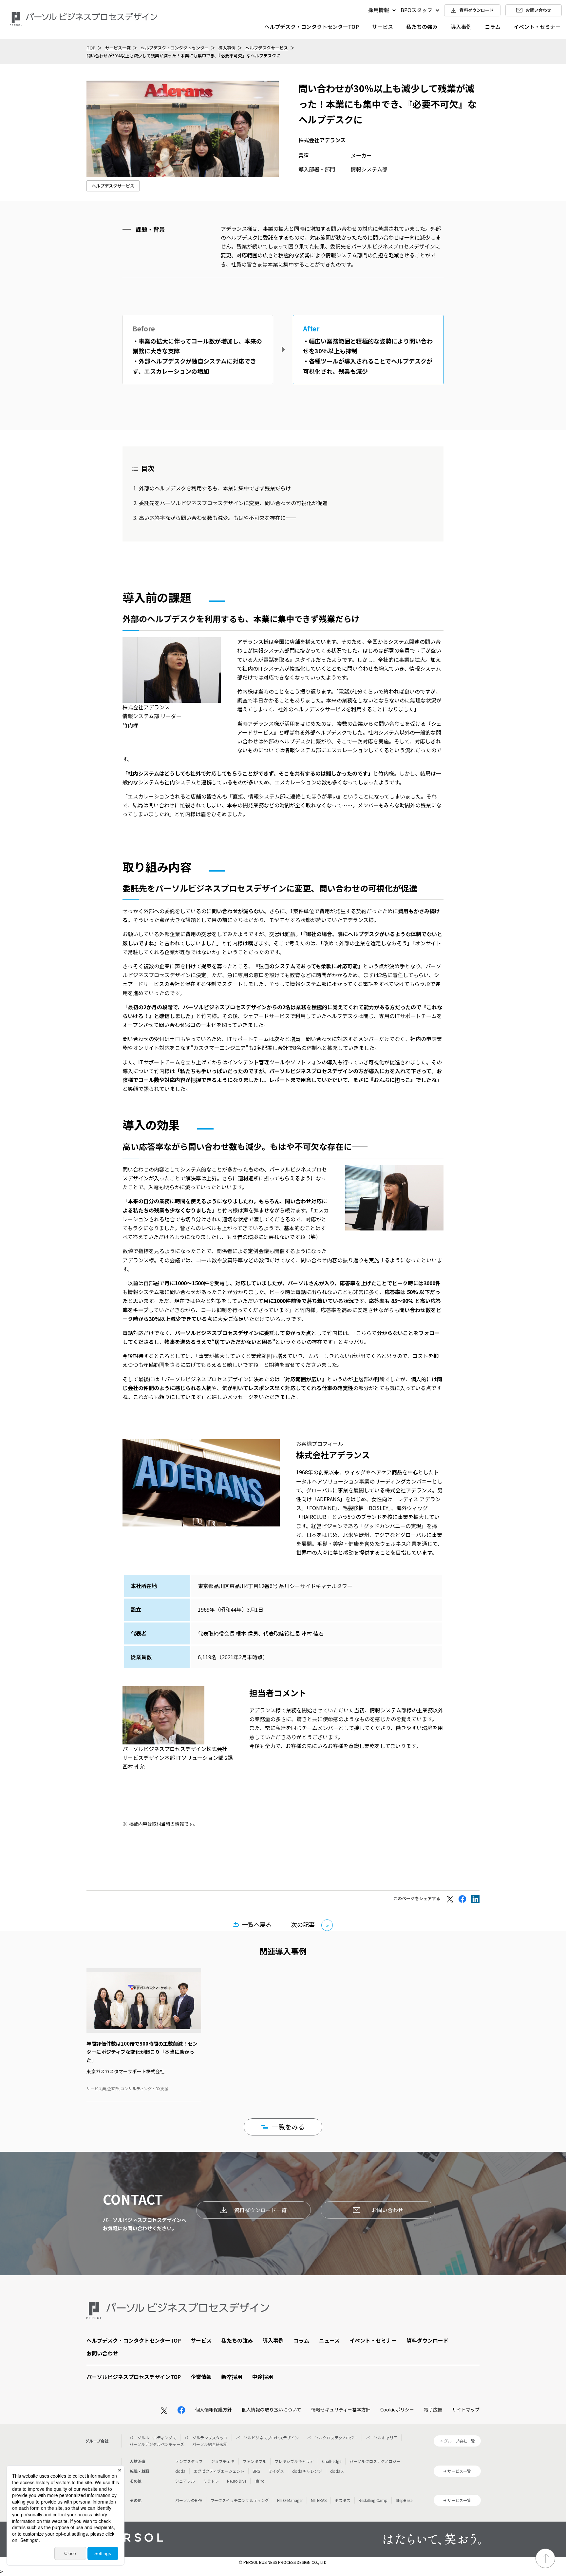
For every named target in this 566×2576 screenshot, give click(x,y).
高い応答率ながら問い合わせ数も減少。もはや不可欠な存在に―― (217, 518)
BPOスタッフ (416, 10)
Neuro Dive (237, 2481)
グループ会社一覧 (459, 2441)
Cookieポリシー (397, 2409)
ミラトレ (211, 2481)
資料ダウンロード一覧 (260, 2210)
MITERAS (319, 2500)
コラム (493, 27)
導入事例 (461, 27)
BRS (256, 2471)
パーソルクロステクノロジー (332, 2438)
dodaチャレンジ (307, 2471)
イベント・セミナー (537, 27)
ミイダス (276, 2471)
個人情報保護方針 (214, 2409)
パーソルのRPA (189, 2500)
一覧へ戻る (257, 1924)
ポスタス (343, 2500)
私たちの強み (422, 27)
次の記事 (303, 1924)
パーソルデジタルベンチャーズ (157, 2444)
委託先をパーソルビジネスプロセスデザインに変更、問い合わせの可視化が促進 (233, 503)
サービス (383, 27)
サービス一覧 (118, 48)
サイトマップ (466, 2409)
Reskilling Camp (373, 2500)
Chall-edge (332, 2461)
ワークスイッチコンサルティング (240, 2500)
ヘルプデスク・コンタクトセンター (175, 48)
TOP (91, 48)
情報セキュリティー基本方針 (341, 2409)
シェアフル (185, 2481)
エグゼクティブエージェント (219, 2471)
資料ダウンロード (427, 2340)
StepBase (404, 2500)
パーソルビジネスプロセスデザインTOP (134, 2377)
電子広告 (433, 2409)
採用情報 (379, 10)
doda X (337, 2471)
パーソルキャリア (382, 2438)
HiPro (260, 2481)
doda (180, 2471)
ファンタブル (255, 2461)
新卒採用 (232, 2377)
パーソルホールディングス (153, 2438)
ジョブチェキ (223, 2461)
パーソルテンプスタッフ (206, 2438)
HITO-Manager (290, 2500)
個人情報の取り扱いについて (272, 2409)
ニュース (329, 2340)
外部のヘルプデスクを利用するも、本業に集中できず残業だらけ (215, 488)
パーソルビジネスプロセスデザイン (267, 2438)
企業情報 (201, 2377)
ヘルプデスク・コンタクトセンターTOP (312, 27)
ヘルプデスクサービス (267, 48)
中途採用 (263, 2377)
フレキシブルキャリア (294, 2461)
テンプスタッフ (189, 2461)
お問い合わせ (387, 2210)
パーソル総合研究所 (210, 2444)
